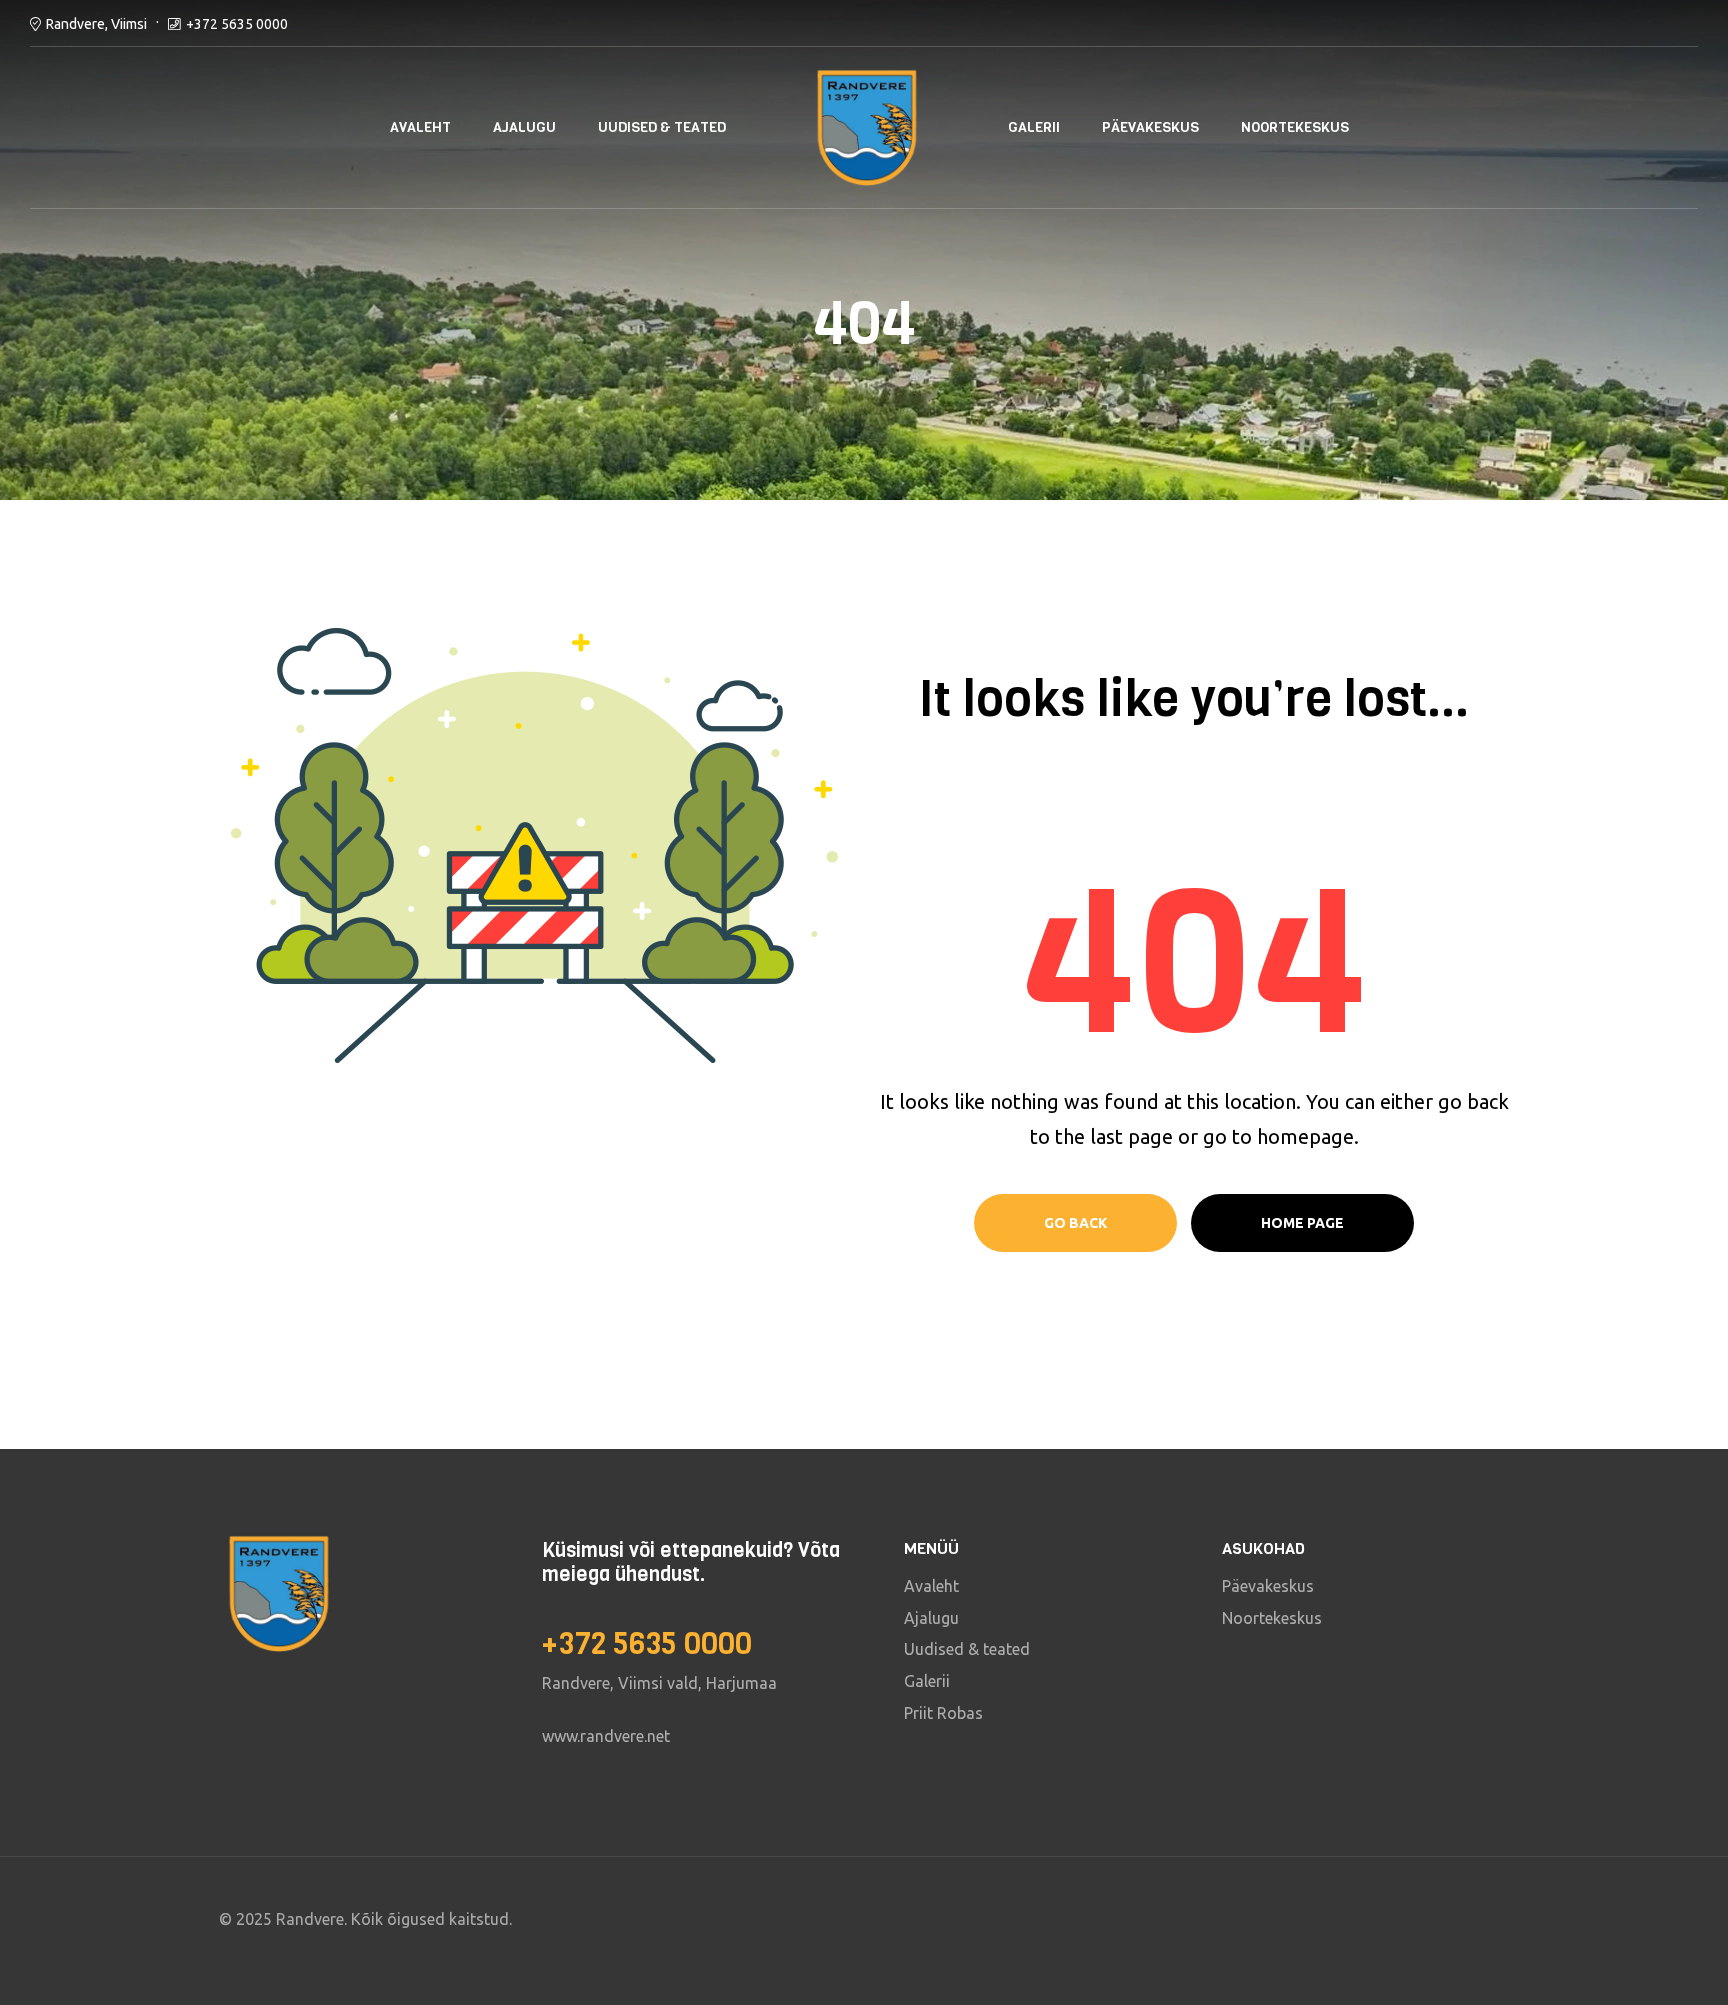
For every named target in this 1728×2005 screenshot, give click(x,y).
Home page (1302, 1223)
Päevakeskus (1150, 127)
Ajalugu (524, 127)
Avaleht (420, 127)
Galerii (1034, 127)
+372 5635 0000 (237, 24)
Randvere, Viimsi (96, 24)
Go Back (1075, 1223)
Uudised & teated (662, 127)
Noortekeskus (1295, 127)
